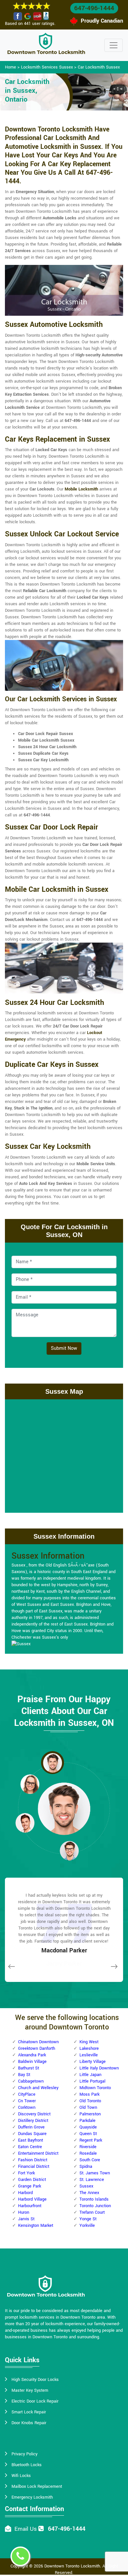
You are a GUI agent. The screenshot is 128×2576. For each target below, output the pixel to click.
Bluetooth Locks (27, 2465)
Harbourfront (30, 2206)
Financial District (34, 2167)
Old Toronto (90, 2101)
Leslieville (89, 2055)
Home (11, 67)
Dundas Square (32, 2134)
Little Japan (90, 2075)
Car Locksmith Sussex (99, 67)
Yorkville (87, 2226)
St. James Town (95, 2173)
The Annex (89, 2193)
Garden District (32, 2180)
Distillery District (33, 2121)
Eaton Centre (30, 2147)
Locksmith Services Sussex (47, 67)
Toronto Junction (95, 2206)
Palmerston (90, 2114)
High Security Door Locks (35, 2380)
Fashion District (33, 2160)
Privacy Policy (24, 2454)
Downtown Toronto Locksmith (72, 2566)
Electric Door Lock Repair (35, 2401)
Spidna (86, 2167)
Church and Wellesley (38, 2088)
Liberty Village (93, 2062)
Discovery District (34, 2114)
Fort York (26, 2173)
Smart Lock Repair (29, 2412)
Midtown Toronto (95, 2088)
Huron (24, 2212)
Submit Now (64, 1348)
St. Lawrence (92, 2180)
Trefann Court (92, 2212)
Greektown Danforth (37, 2048)
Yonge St (88, 2219)
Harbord (25, 2193)
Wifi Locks (21, 2476)
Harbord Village (32, 2199)
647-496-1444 (94, 8)
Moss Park (89, 2094)
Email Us (26, 2529)
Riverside (88, 2147)
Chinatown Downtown (38, 2042)
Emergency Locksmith (32, 2497)
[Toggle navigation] (114, 45)
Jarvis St (26, 2219)
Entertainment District (38, 2153)
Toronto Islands (94, 2199)
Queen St (88, 2134)
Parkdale (87, 2121)
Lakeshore (89, 2048)
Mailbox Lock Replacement (37, 2486)
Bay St (24, 2075)
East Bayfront (31, 2140)
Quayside (88, 2127)
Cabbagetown (31, 2081)
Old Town (88, 2107)
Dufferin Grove (31, 2127)
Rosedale (88, 2153)
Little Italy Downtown (99, 2068)
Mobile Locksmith (81, 489)
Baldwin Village (32, 2062)
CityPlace (27, 2094)
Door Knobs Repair (29, 2423)
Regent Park (91, 2140)
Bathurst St (29, 2068)
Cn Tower (27, 2101)
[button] (53, 1763)
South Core (90, 2160)
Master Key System (30, 2390)
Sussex (86, 2186)
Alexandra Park (32, 2055)
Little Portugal (92, 2081)
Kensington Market (36, 2226)
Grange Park (30, 2186)
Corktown (27, 2107)
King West (89, 2042)
